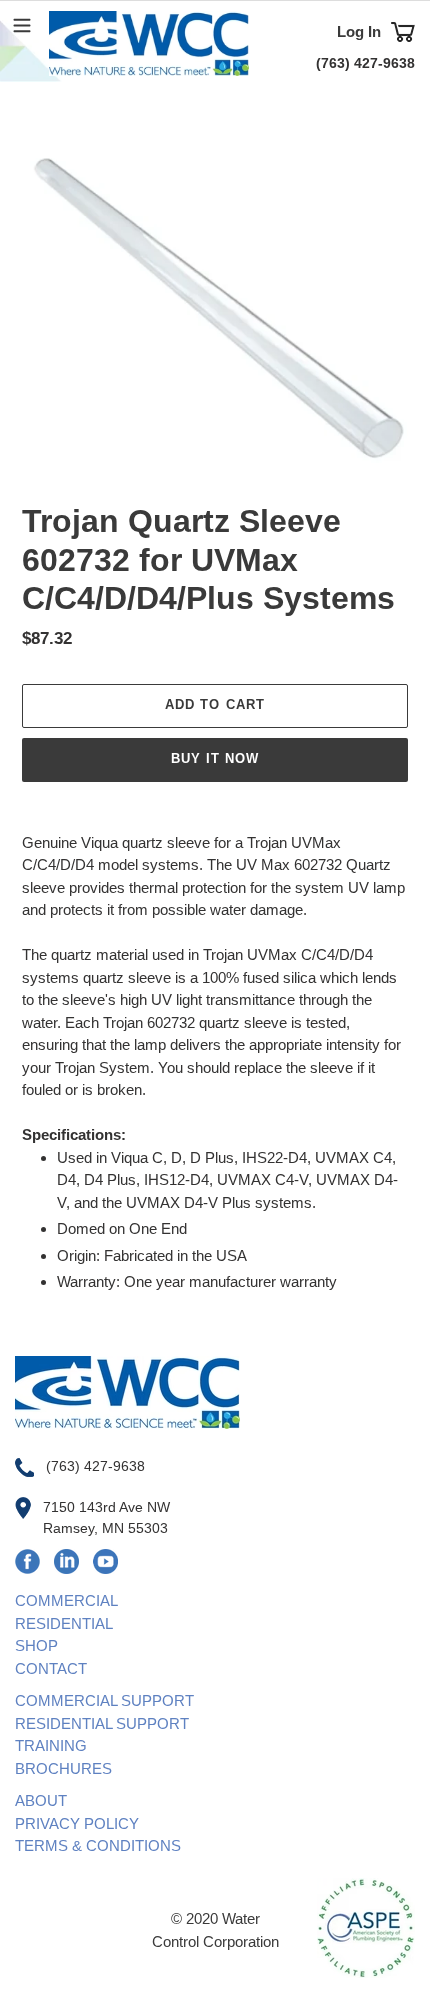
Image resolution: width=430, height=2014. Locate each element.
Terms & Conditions (98, 1845)
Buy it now (215, 758)
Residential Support (102, 1723)
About (41, 1800)
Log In (359, 31)
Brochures (63, 1768)
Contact (51, 1668)
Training (51, 1745)
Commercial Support (104, 1700)
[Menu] (22, 23)
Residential (64, 1623)
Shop (36, 1645)
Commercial (66, 1600)
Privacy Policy (77, 1823)
